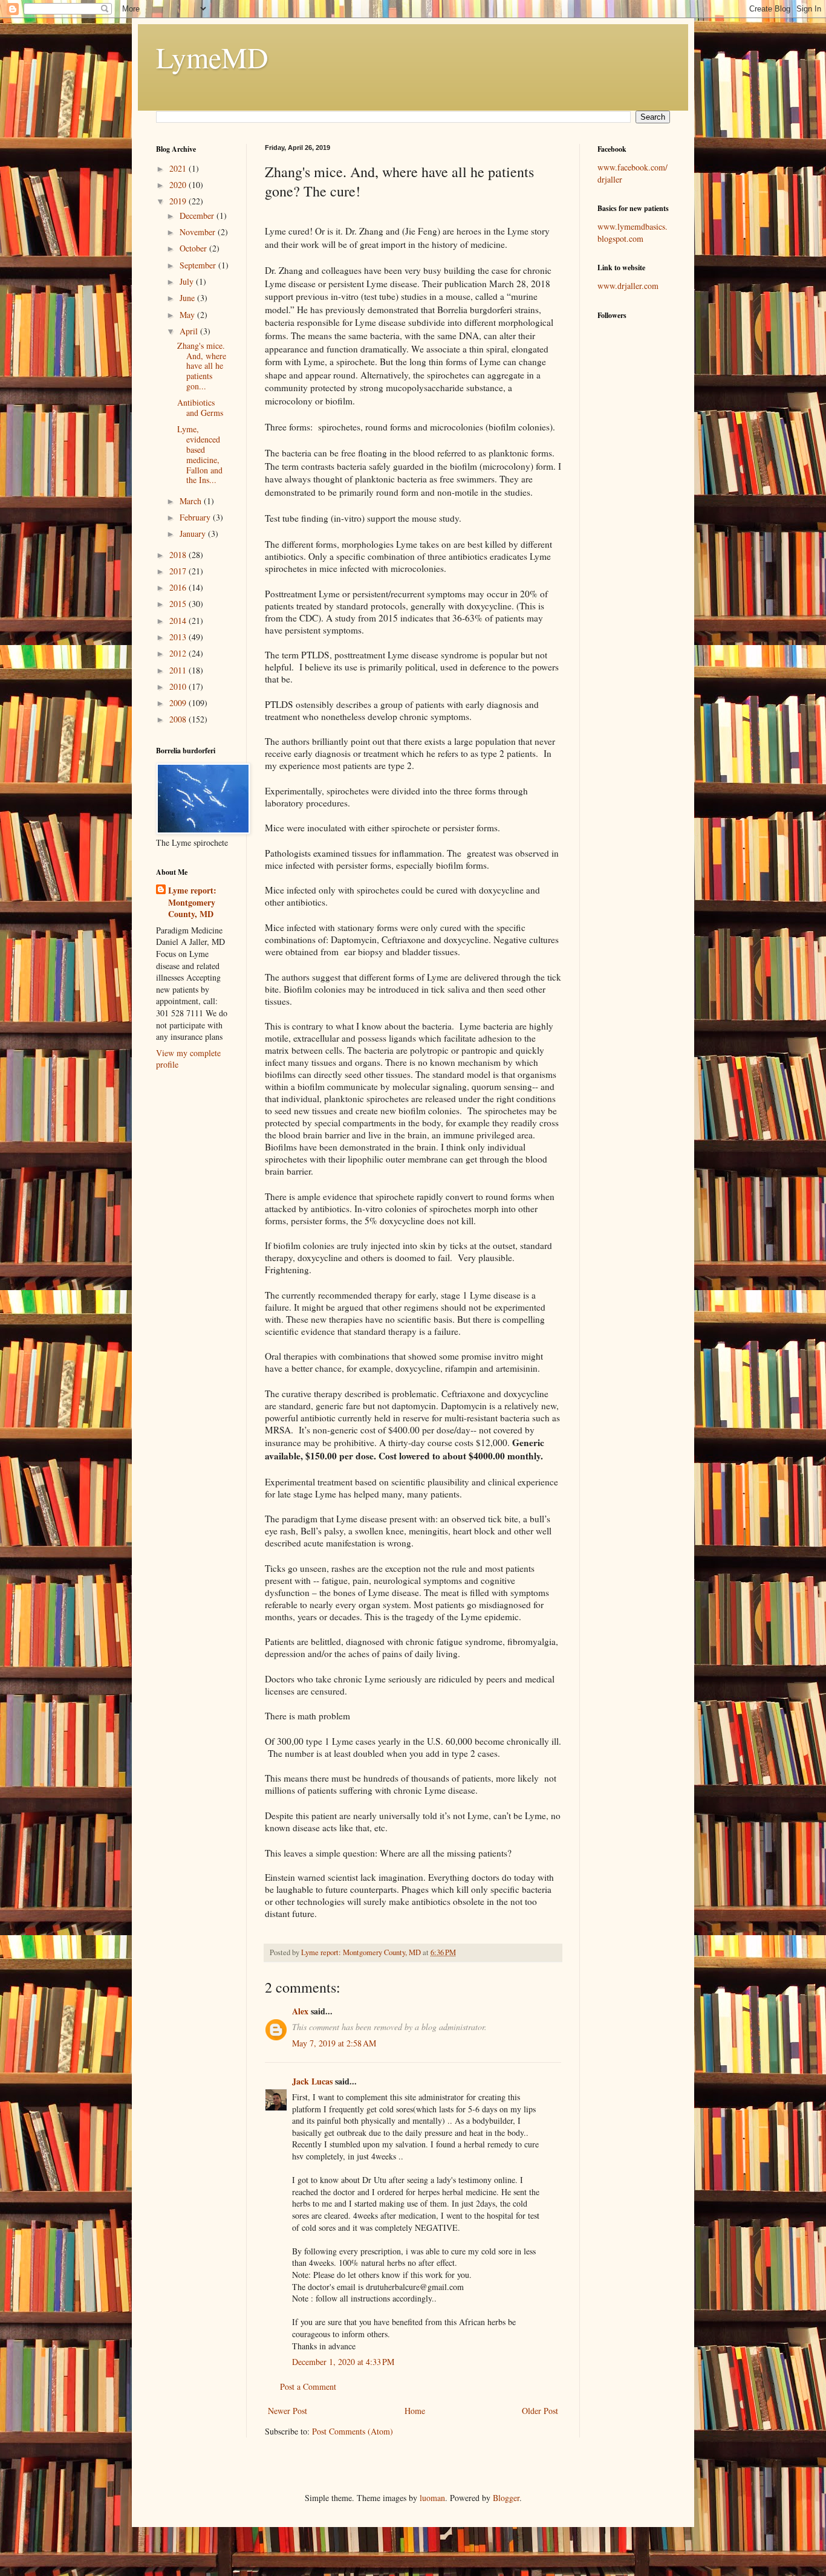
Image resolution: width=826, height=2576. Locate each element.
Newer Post (288, 2411)
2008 (179, 719)
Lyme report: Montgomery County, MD (192, 902)
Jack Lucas (312, 2081)
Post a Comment (308, 2386)
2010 (179, 686)
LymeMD (212, 57)
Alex (300, 2011)
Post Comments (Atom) (353, 2431)
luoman (432, 2498)
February (196, 517)
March (192, 501)
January (194, 534)
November (199, 232)
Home (415, 2411)
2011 (179, 670)
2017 (179, 571)
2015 (179, 604)
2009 (179, 703)
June (188, 298)
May (188, 315)
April (190, 331)
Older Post (540, 2411)
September (199, 265)
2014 (179, 621)
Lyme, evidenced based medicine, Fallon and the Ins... (200, 454)
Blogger (506, 2498)
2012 (179, 653)
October (194, 248)
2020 (179, 185)
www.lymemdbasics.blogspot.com (633, 232)
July (188, 281)
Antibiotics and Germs (200, 407)
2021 (179, 168)
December (198, 216)
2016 (179, 587)
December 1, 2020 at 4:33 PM (343, 2362)
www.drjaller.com (628, 286)
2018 (179, 555)
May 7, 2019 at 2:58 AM (334, 2043)
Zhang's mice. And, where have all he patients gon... (202, 366)
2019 (179, 201)
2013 (179, 637)
